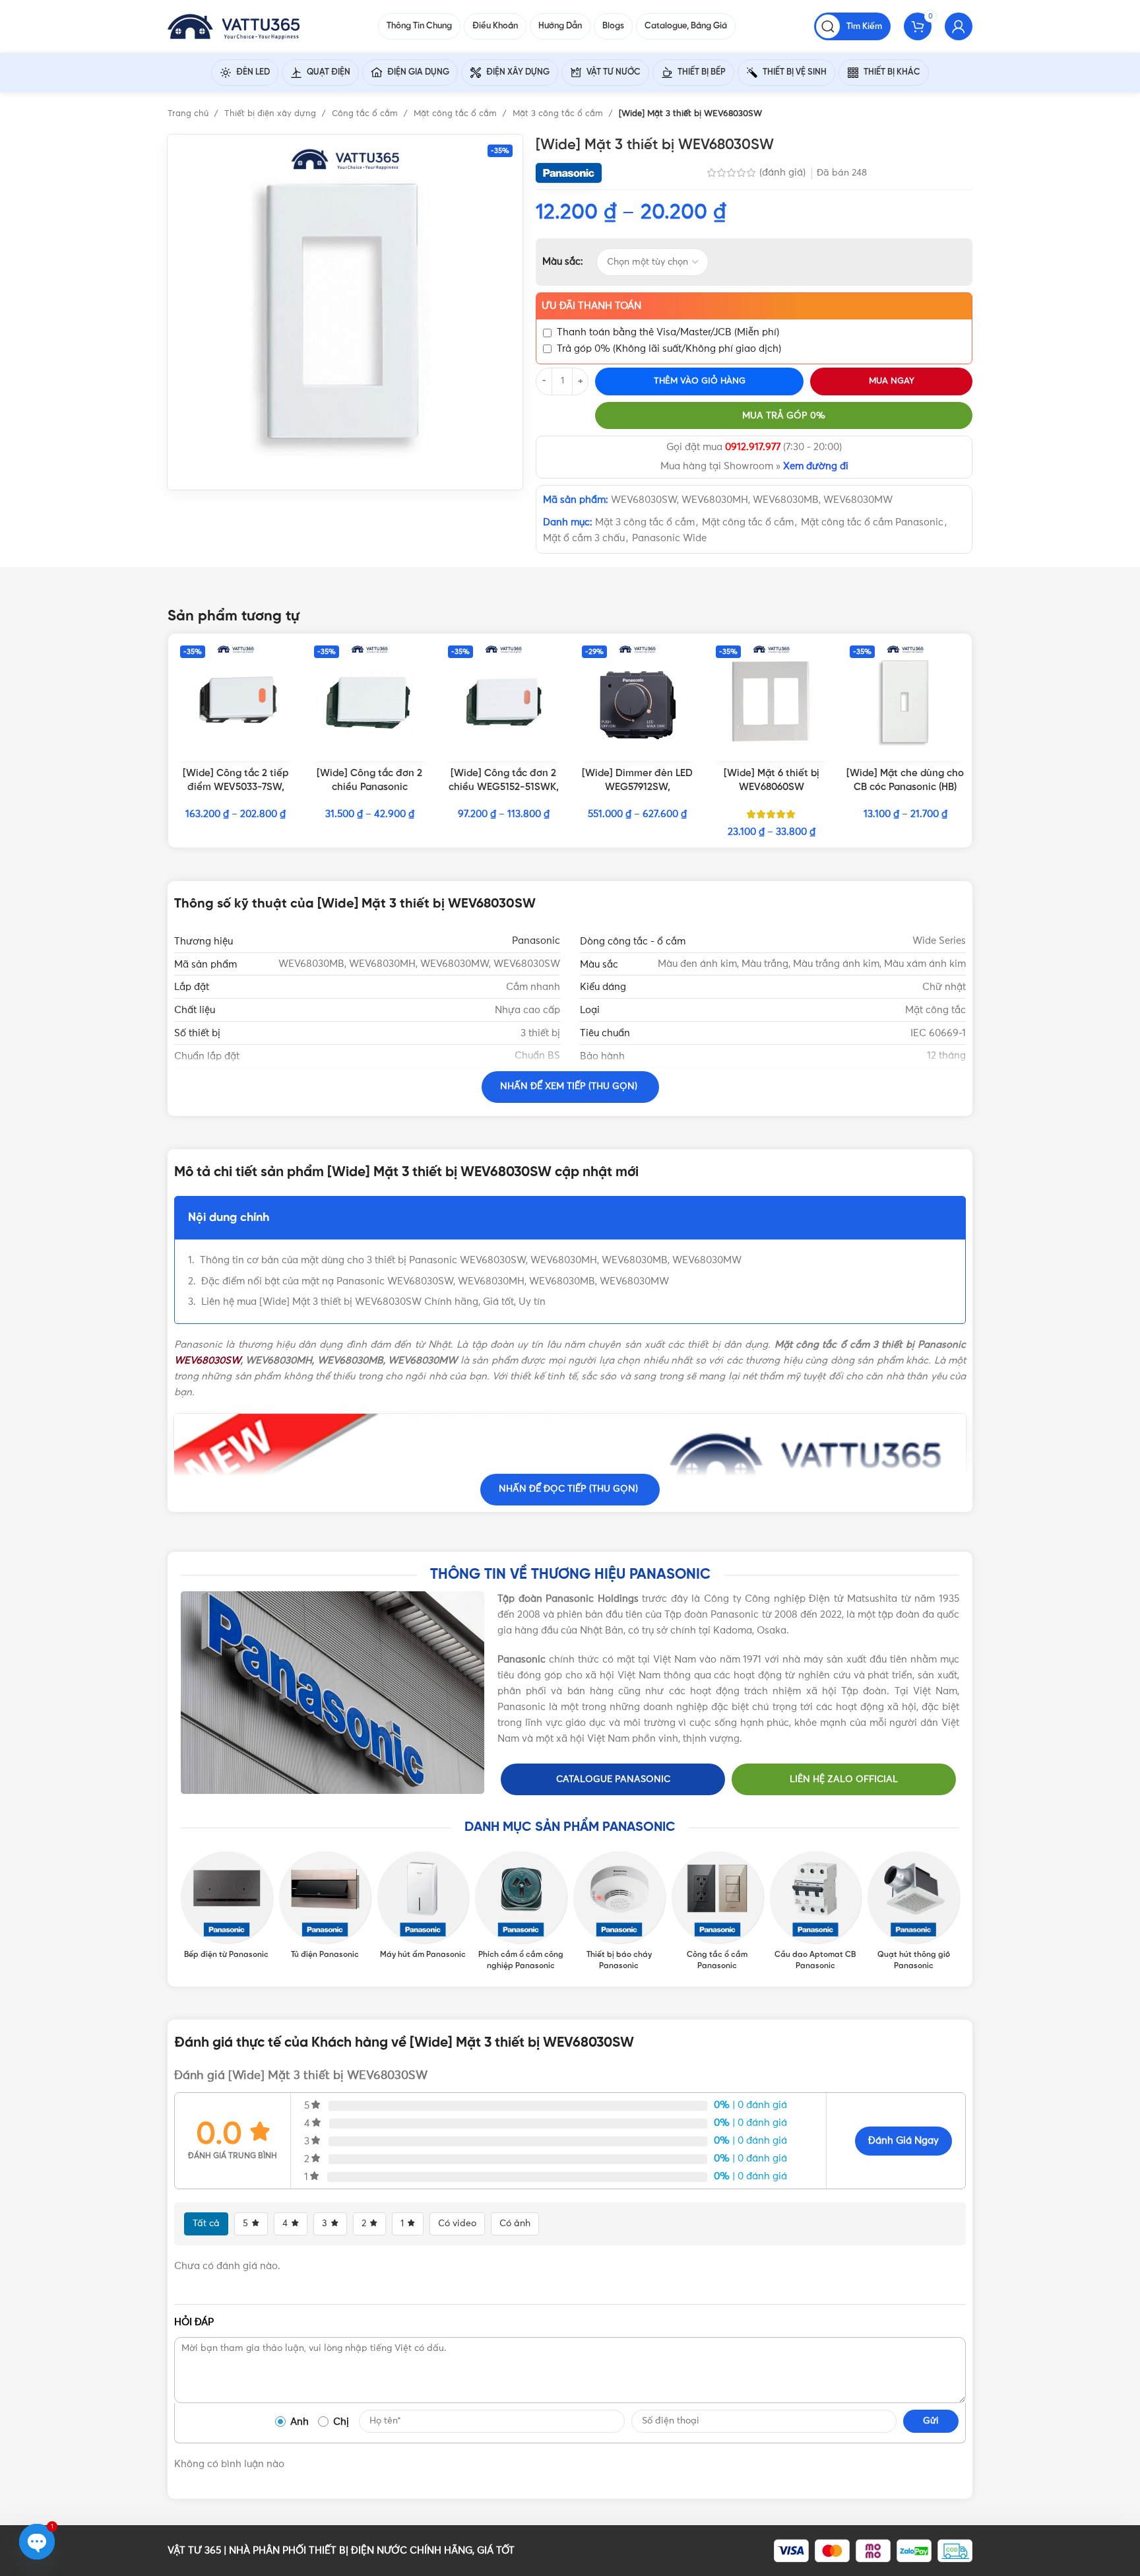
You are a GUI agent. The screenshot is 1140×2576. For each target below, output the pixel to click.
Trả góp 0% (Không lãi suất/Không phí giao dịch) (669, 349)
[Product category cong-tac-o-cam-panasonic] (717, 1911)
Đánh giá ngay (903, 2141)
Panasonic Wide (669, 538)
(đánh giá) (784, 173)
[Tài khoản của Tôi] (959, 26)
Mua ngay (892, 381)
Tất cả (206, 2224)
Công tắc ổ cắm (366, 114)
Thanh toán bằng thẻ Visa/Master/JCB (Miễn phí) (668, 332)
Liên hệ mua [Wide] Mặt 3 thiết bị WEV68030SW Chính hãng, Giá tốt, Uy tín (373, 1302)
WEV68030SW (207, 1361)
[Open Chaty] (37, 2542)
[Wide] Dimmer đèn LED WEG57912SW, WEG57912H (637, 787)
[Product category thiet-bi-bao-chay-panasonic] (619, 1911)
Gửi (931, 2421)
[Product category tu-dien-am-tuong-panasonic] (325, 1906)
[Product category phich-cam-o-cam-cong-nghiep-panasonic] (521, 1911)
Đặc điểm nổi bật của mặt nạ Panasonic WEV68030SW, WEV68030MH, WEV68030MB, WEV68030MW (435, 1281)
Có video (457, 2224)
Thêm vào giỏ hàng (700, 381)
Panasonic (536, 941)
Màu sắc (561, 262)
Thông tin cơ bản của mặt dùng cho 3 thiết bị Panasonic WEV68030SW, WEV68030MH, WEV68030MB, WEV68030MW (471, 1260)
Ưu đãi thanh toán (591, 306)
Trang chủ (189, 114)
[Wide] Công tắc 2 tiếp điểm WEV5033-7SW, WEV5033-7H (236, 787)
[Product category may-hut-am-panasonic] (423, 1906)
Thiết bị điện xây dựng (271, 114)
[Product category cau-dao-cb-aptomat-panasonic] (816, 1911)
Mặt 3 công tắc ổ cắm (559, 114)
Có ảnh (515, 2224)
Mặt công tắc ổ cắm (457, 114)
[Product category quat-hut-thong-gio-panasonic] (913, 1911)
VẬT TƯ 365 (194, 2551)
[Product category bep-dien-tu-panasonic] (227, 1906)
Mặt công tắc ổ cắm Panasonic (872, 522)
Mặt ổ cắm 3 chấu (584, 538)
